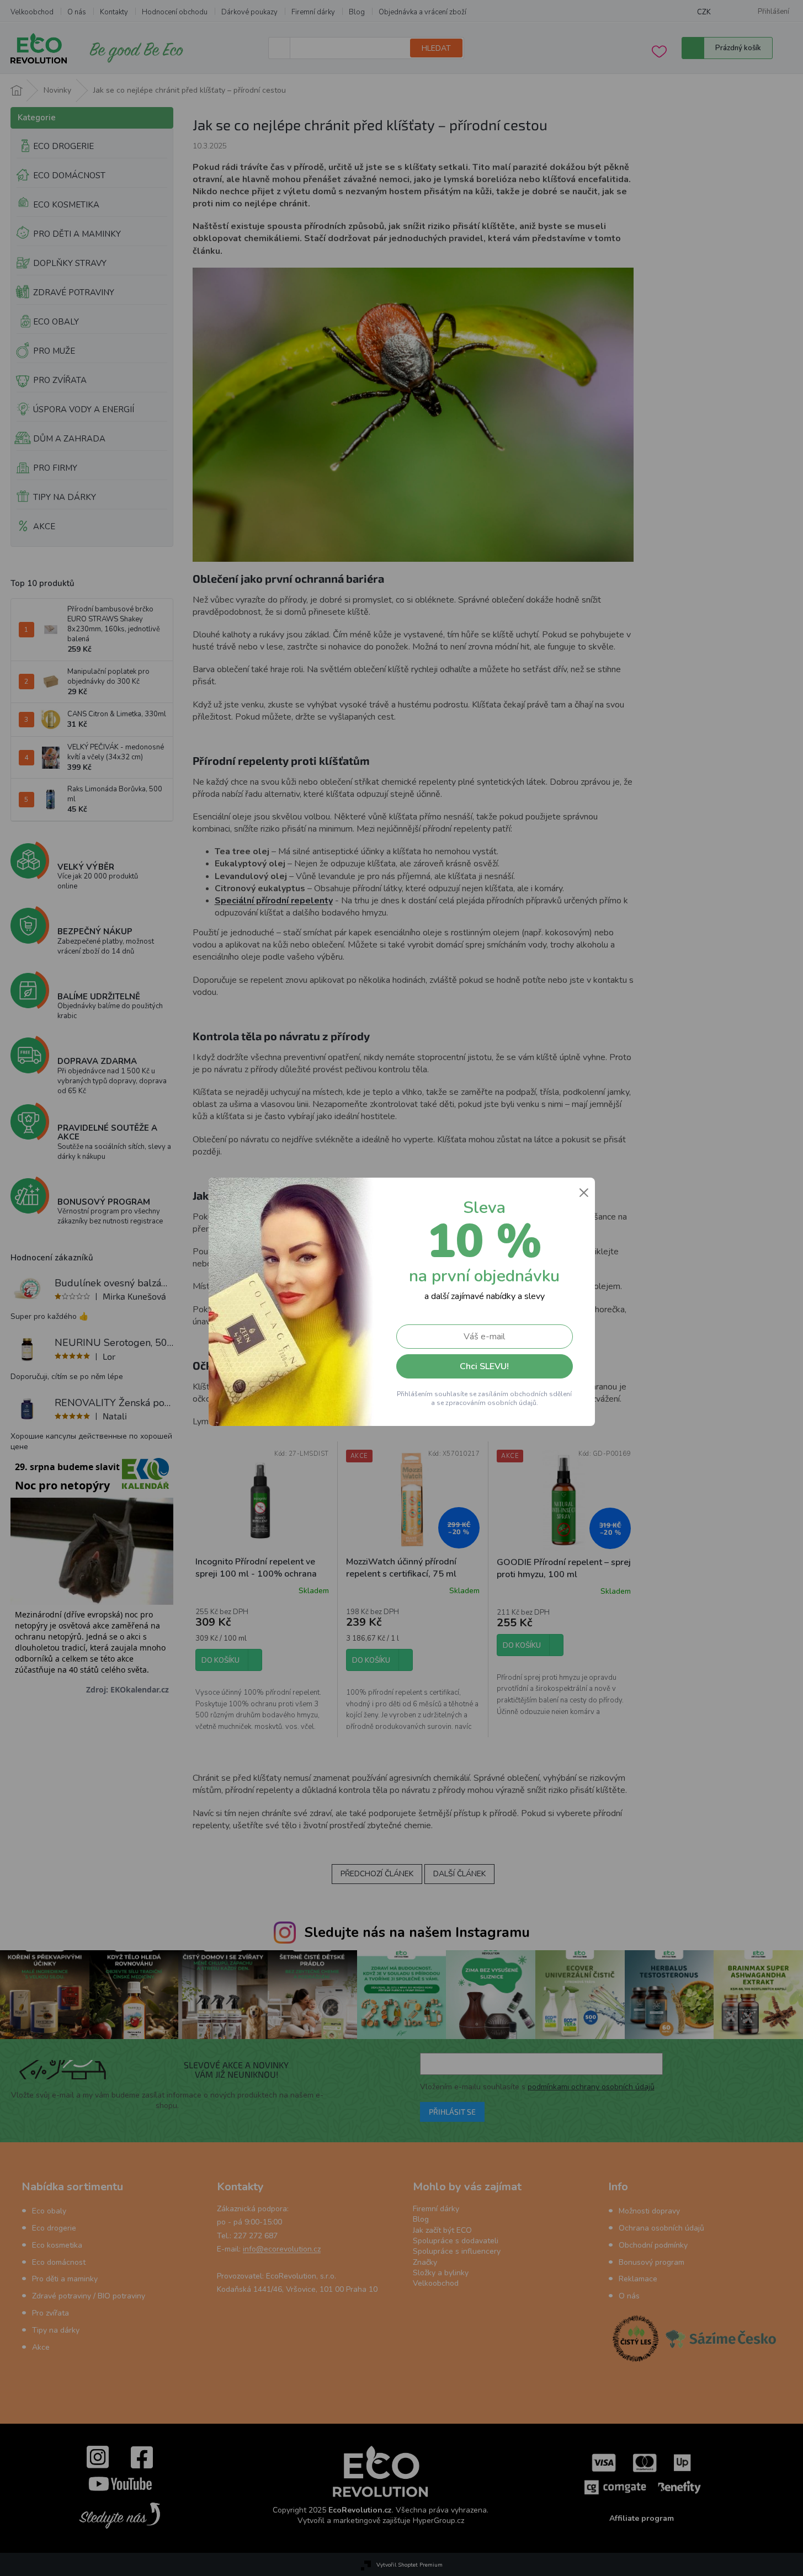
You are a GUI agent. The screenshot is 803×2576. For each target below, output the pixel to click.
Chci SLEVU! (484, 1366)
